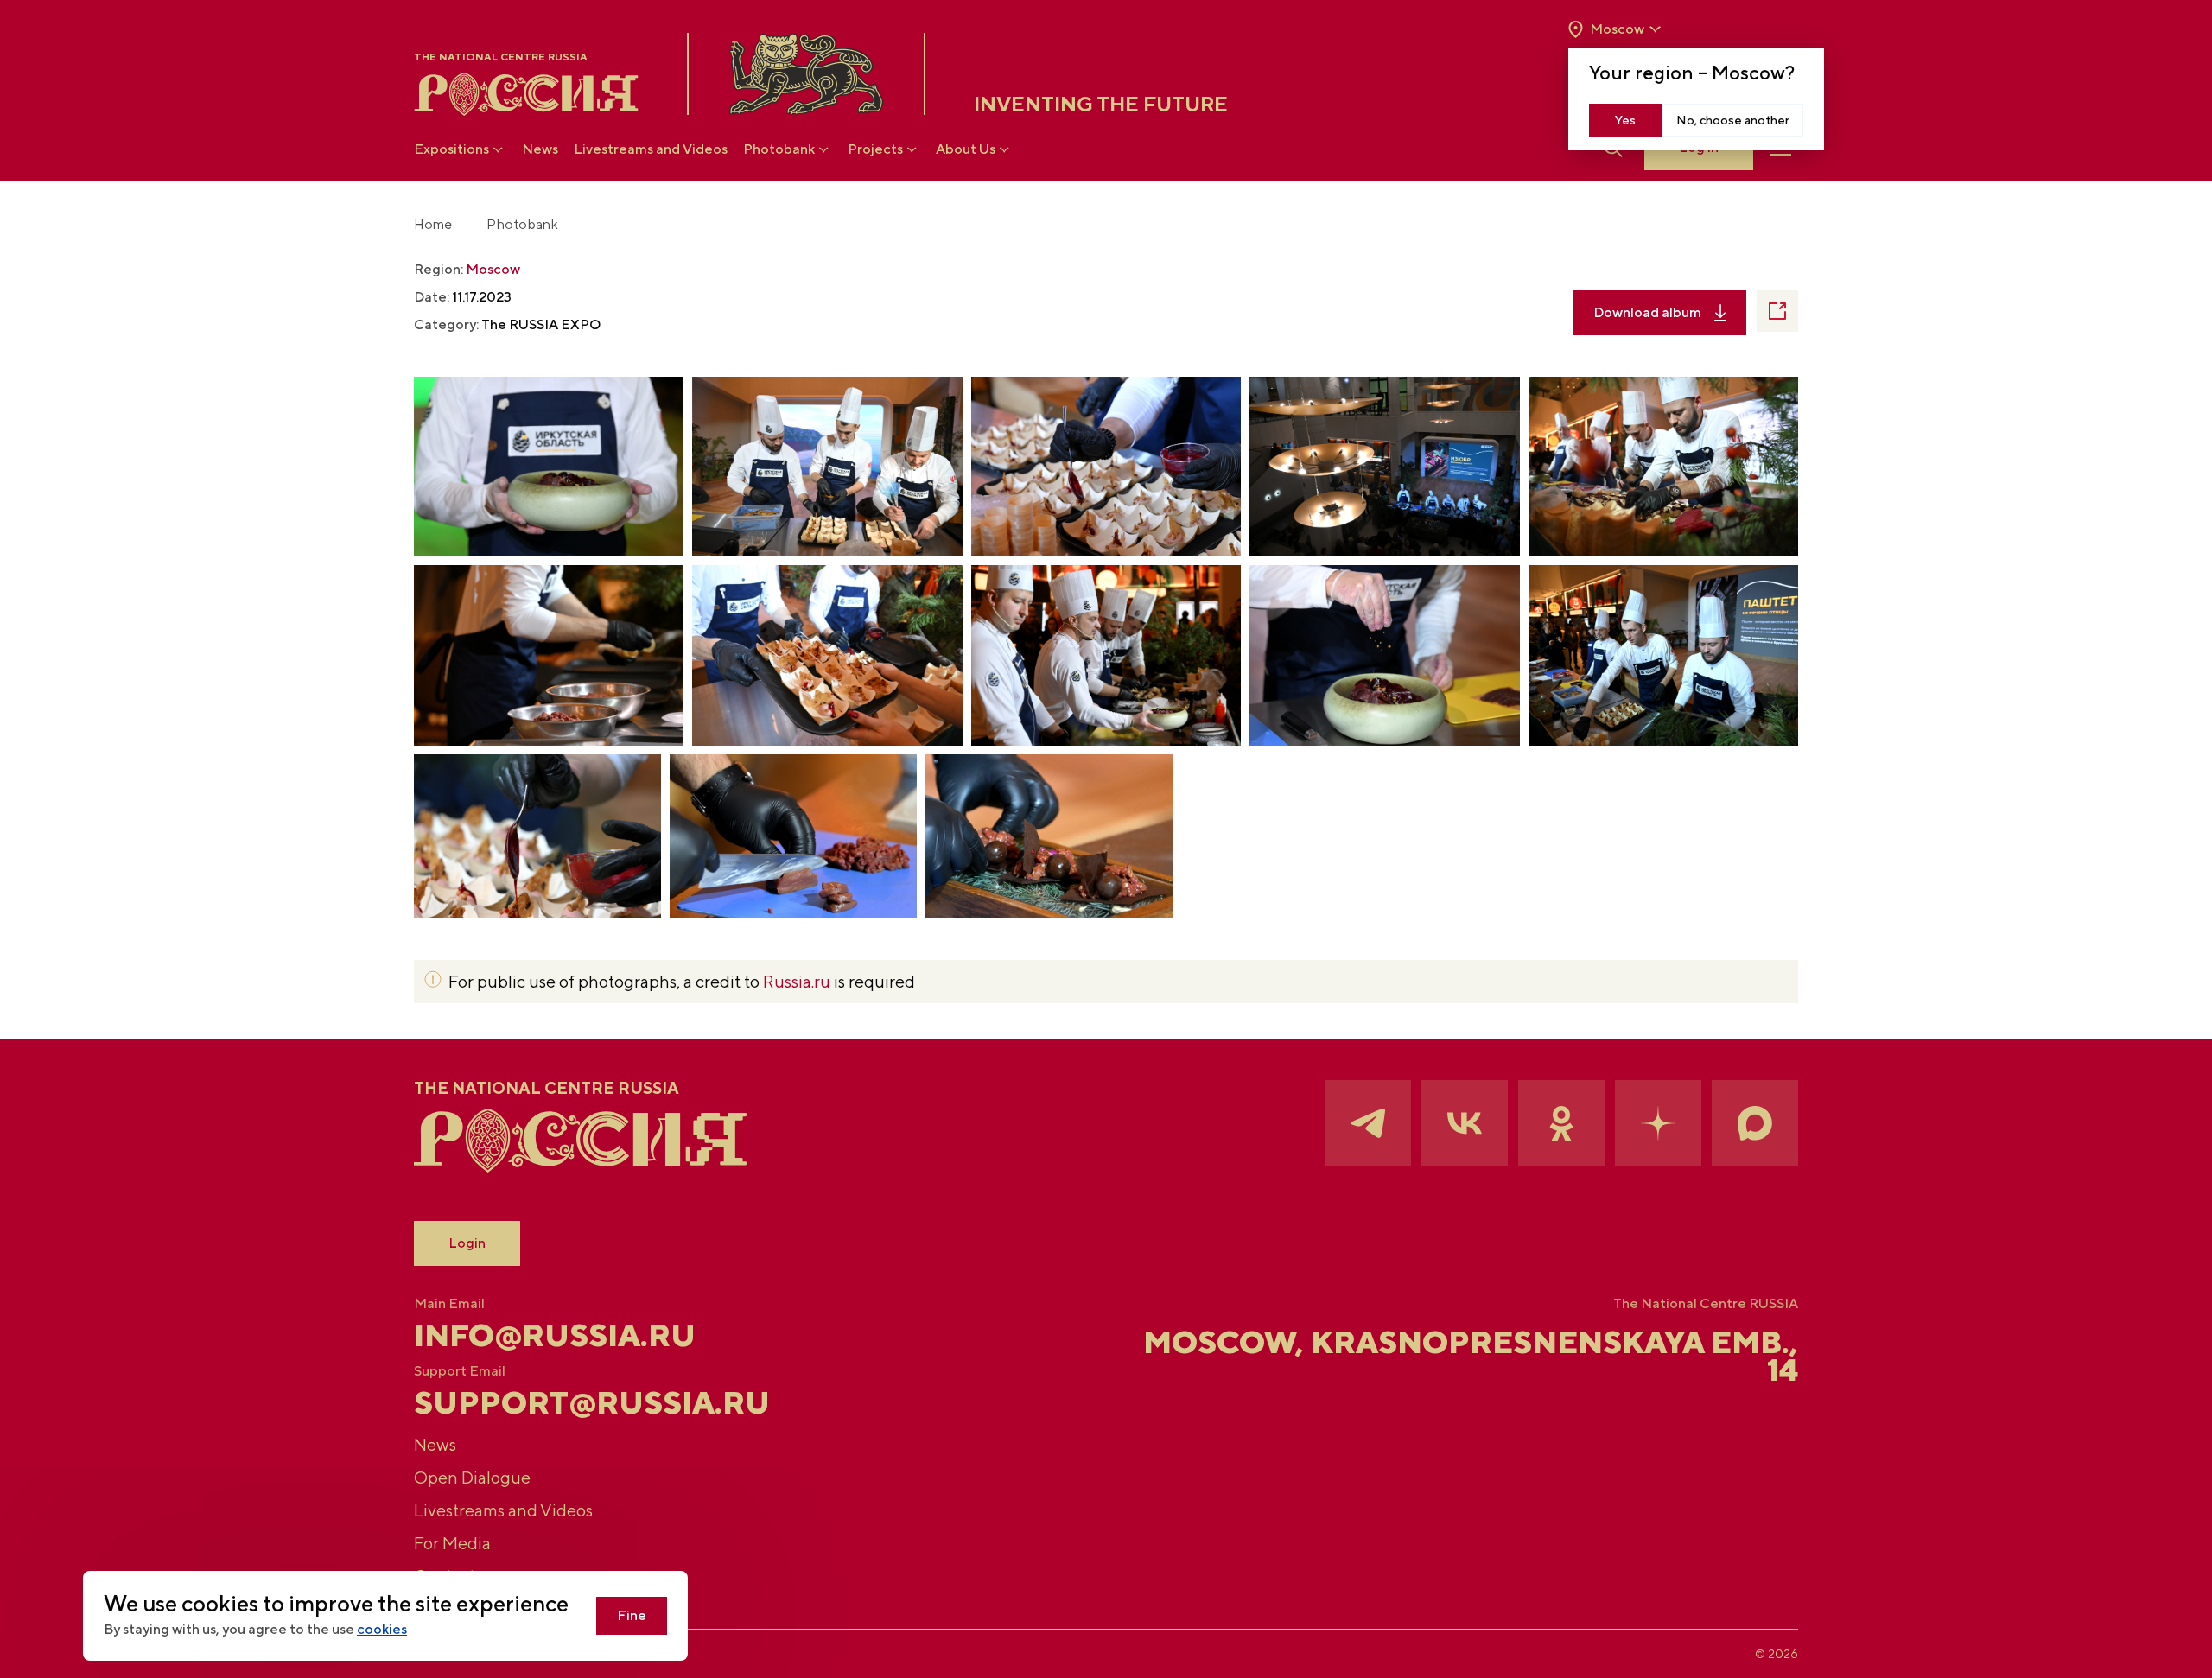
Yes (1625, 120)
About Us (966, 149)
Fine (632, 1615)
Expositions (451, 149)
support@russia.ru (592, 1402)
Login (467, 1243)
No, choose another (1733, 120)
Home (433, 224)
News (540, 149)
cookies (382, 1629)
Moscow (493, 269)
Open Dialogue (472, 1477)
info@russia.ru (555, 1335)
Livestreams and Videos (651, 149)
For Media (452, 1543)
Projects (875, 149)
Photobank (779, 149)
